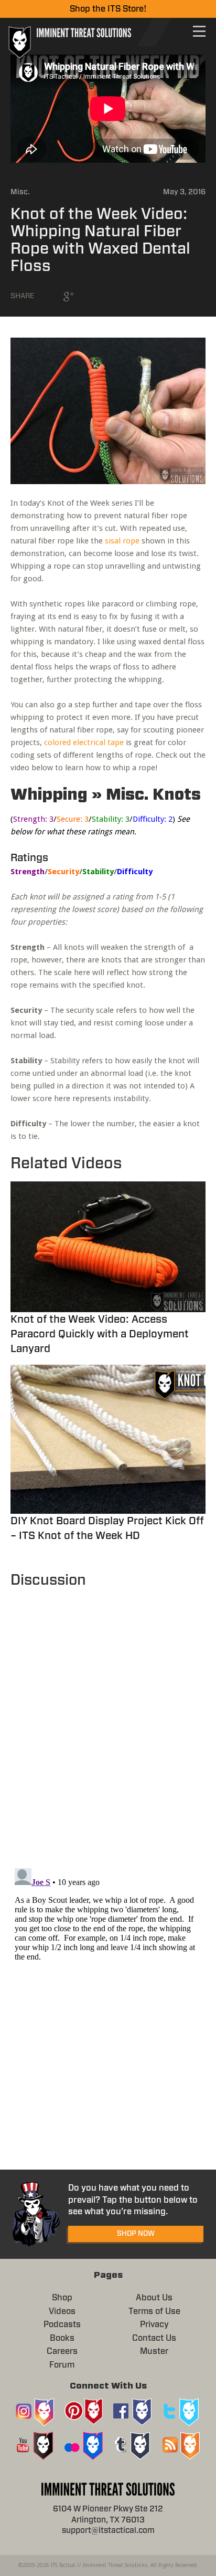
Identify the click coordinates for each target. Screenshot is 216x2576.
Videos (62, 2311)
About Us (154, 2298)
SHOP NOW (136, 2234)
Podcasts (62, 2324)
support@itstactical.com (108, 2531)
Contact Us (154, 2338)
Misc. (20, 192)
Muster (154, 2351)
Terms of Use (154, 2311)
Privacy (154, 2324)
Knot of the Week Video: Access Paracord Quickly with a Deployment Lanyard (100, 1334)
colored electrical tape (84, 742)
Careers (62, 2351)
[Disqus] (108, 1723)
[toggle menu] (199, 31)
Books (62, 2338)
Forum (62, 2365)
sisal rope (122, 541)
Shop (62, 2298)
